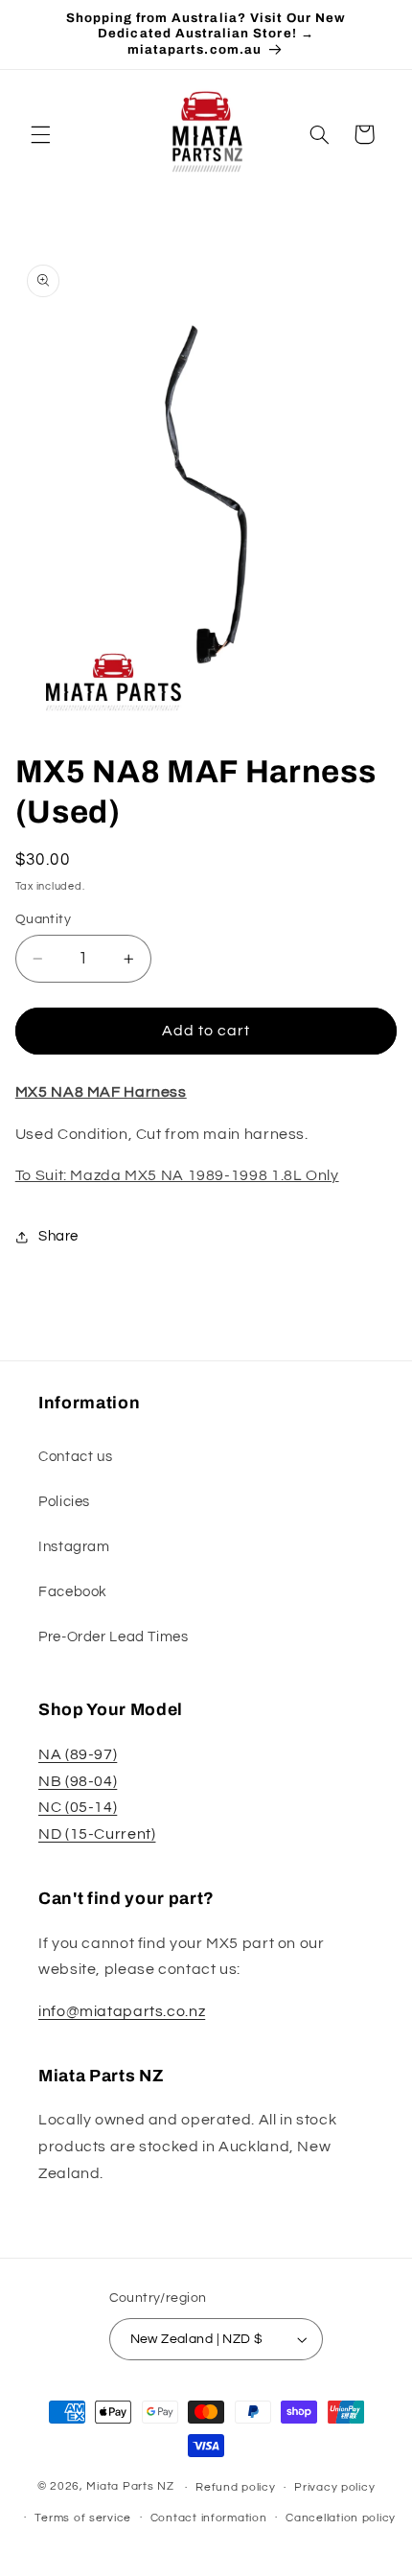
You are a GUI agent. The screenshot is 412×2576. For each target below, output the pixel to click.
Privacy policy (334, 2487)
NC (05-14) (78, 1807)
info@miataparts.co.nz (122, 2011)
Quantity (43, 919)
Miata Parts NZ (130, 2487)
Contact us (75, 1457)
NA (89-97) (78, 1754)
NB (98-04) (78, 1781)
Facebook (73, 1592)
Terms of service (83, 2518)
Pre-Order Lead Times (114, 1637)
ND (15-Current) (97, 1834)
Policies (64, 1502)
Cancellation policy (341, 2518)
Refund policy (236, 2487)
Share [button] (58, 1236)
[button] (40, 134)
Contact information (209, 2518)
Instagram (74, 1547)
